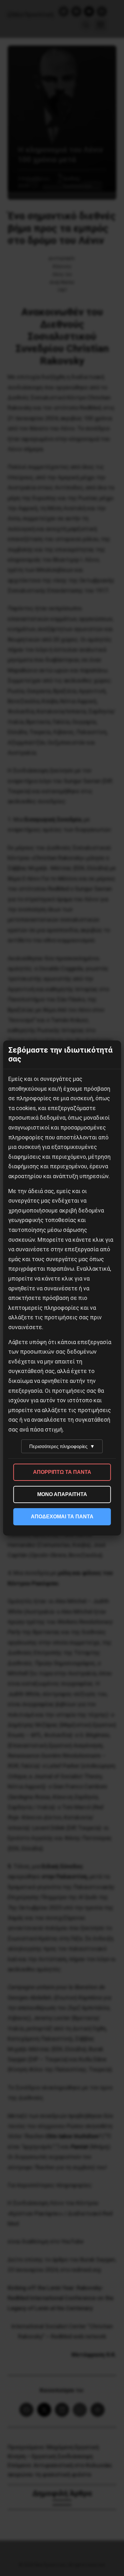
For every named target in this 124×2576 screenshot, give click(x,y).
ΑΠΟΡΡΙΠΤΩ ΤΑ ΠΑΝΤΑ (62, 1472)
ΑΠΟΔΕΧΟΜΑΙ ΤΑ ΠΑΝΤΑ (62, 1517)
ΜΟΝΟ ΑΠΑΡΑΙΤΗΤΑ (62, 1494)
